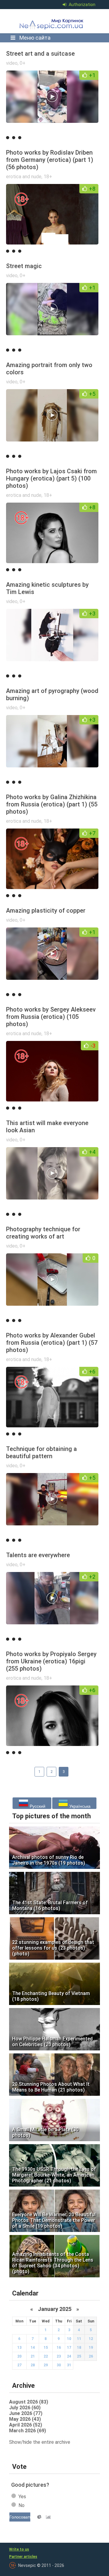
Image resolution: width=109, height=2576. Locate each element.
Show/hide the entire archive (40, 2442)
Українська (79, 1806)
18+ (48, 177)
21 (33, 2356)
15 (46, 2348)
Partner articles (23, 2557)
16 (59, 2348)
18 (79, 2348)
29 (46, 2365)
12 (91, 2339)
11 (79, 2339)
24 (69, 2356)
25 (79, 2356)
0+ (23, 63)
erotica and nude (24, 177)
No (21, 2505)
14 (33, 2348)
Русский (37, 1806)
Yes (22, 2497)
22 (46, 2356)
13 (19, 2348)
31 (69, 2365)
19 (91, 2348)
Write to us (19, 2549)
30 (59, 2365)
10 (69, 2339)
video (12, 63)
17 (69, 2348)
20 (19, 2356)
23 (59, 2356)
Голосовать (20, 2517)
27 (19, 2365)
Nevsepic (53, 21)
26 (91, 2356)
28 (33, 2365)
